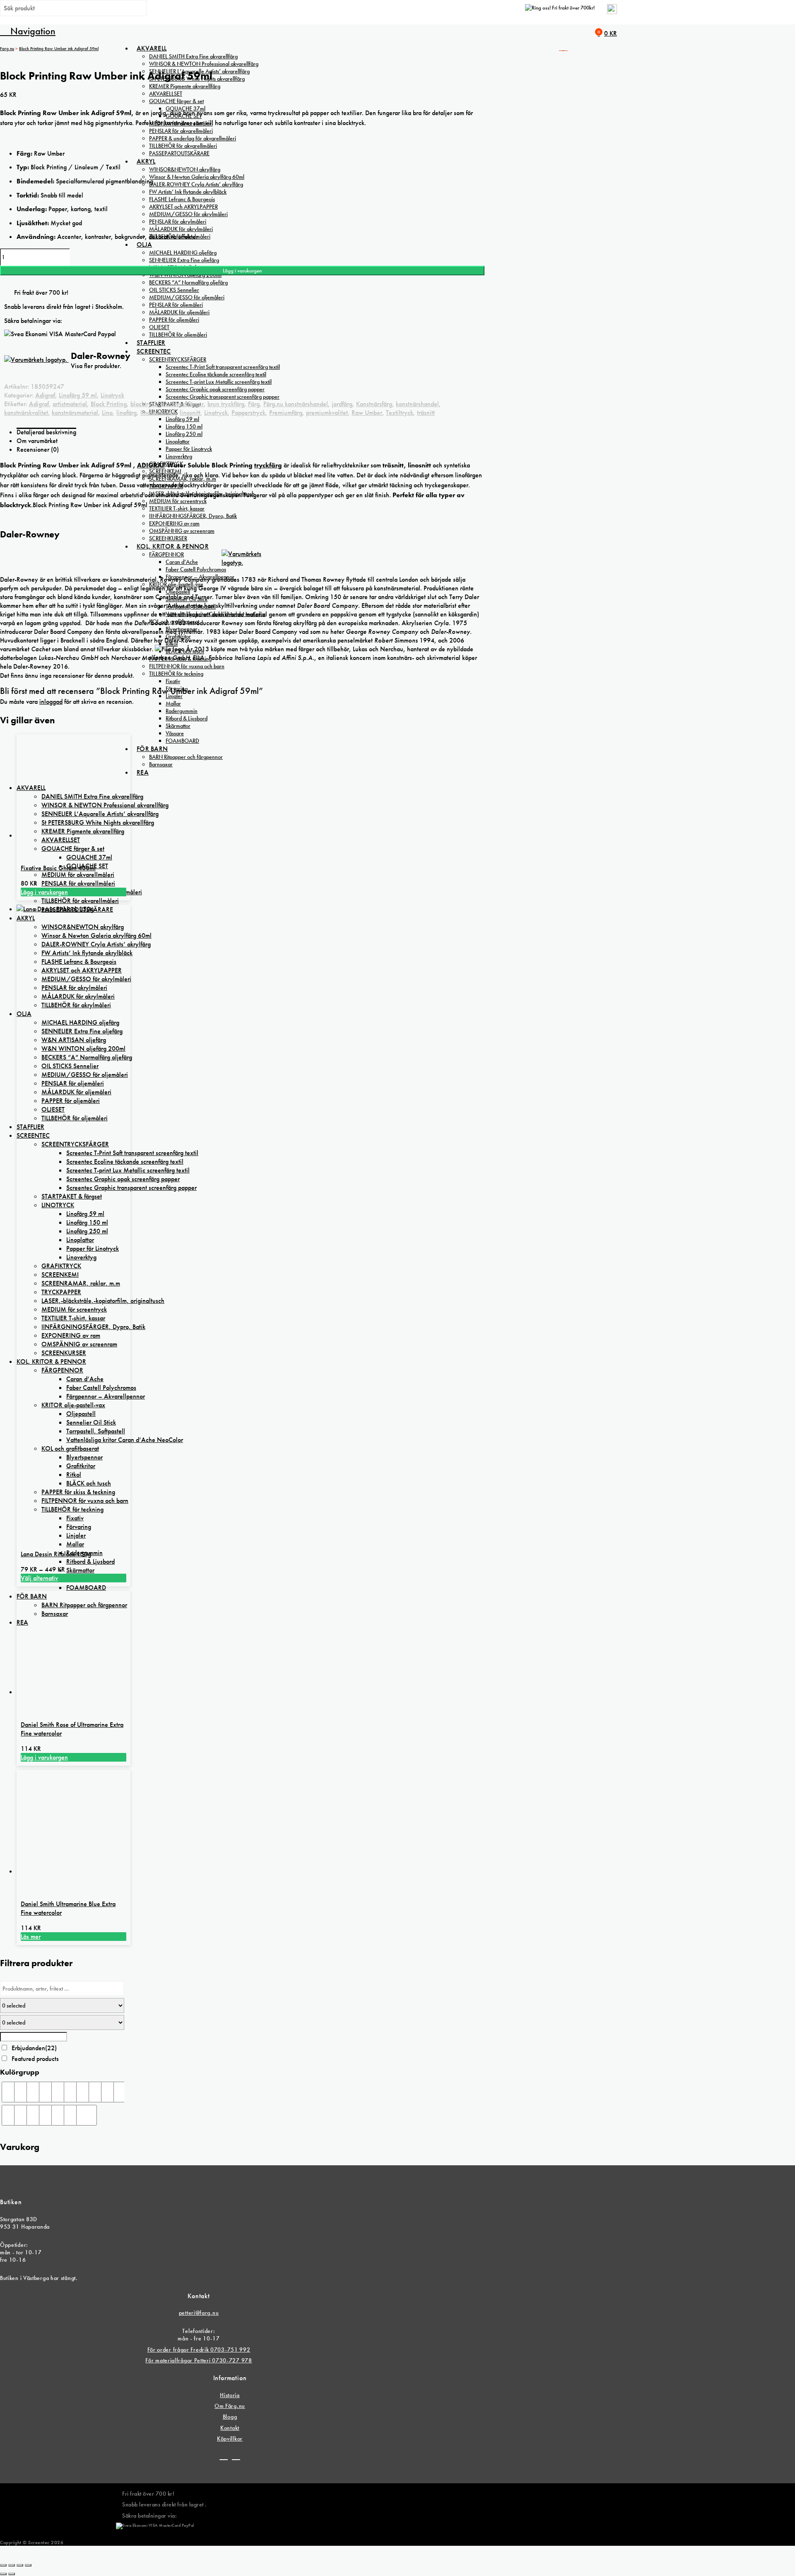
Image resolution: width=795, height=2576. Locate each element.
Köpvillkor (230, 2439)
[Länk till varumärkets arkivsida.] (242, 562)
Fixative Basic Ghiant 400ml (58, 868)
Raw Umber (367, 413)
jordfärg (342, 404)
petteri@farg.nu (199, 2313)
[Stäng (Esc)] (28, 2565)
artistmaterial (70, 404)
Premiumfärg (286, 413)
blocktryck (144, 404)
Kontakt (230, 2428)
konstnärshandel (417, 404)
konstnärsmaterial (75, 413)
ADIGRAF (151, 465)
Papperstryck (248, 413)
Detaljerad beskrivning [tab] (46, 432)
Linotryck (112, 395)
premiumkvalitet (327, 413)
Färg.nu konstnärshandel (296, 404)
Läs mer (31, 1937)
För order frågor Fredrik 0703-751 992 (199, 2350)
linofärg (126, 413)
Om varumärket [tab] (37, 441)
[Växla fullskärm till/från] (12, 2565)
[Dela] (20, 2565)
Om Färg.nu (230, 2406)
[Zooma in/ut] (3, 2565)
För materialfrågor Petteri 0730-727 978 (199, 2360)
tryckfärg (268, 465)
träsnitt (426, 413)
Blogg (230, 2417)
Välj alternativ (39, 1578)
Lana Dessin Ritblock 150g (56, 1554)
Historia (230, 2395)
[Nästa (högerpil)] (12, 2574)
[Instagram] (236, 2456)
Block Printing (109, 404)
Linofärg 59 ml (78, 395)
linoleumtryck (158, 413)
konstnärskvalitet (26, 413)
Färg (254, 404)
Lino (107, 413)
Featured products (35, 2059)
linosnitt (190, 413)
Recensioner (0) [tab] (38, 449)
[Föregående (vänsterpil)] (3, 2574)
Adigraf (45, 395)
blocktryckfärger (182, 404)
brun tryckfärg (226, 404)
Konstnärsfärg (374, 404)
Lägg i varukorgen (242, 271)
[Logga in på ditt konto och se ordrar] (612, 12)
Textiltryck (400, 413)
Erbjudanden (34, 2048)
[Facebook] (224, 2456)
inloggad (51, 702)
